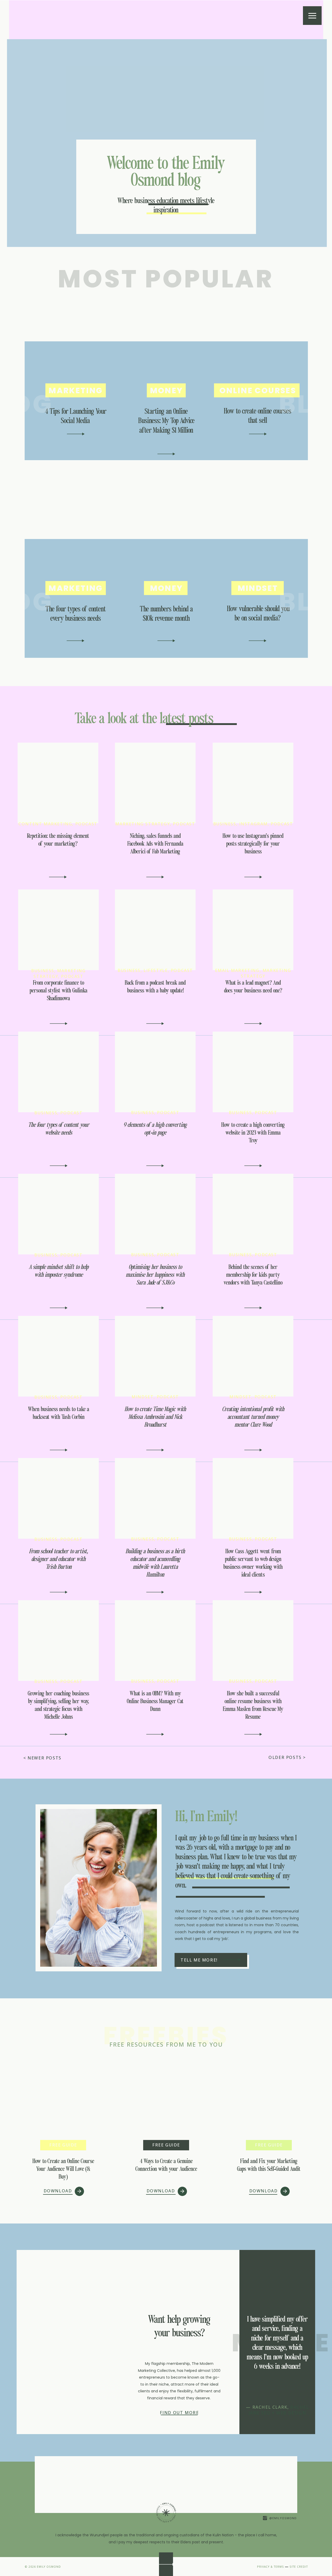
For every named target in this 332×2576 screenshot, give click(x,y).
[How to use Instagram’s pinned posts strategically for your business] (253, 877)
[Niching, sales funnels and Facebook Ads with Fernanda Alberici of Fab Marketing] (155, 877)
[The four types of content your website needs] (59, 1166)
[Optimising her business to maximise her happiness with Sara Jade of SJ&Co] (155, 1308)
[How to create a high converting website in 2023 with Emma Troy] (253, 1166)
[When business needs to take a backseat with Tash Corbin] (59, 1450)
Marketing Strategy (143, 824)
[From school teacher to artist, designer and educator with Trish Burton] (59, 1592)
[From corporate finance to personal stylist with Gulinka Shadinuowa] (59, 1024)
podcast (86, 824)
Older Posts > (287, 1757)
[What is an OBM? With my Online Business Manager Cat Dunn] (155, 1734)
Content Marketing (45, 824)
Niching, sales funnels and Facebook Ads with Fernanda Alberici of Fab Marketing (155, 844)
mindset (143, 1397)
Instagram (253, 824)
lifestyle (155, 970)
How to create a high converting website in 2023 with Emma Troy (253, 1133)
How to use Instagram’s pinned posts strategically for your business (253, 844)
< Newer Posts (42, 1758)
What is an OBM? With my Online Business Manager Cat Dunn (155, 1701)
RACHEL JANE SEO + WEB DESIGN (279, 2410)
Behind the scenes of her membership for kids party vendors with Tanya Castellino (253, 1275)
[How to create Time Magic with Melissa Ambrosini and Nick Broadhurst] (155, 1450)
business (225, 824)
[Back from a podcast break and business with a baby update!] (155, 1024)
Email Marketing (237, 970)
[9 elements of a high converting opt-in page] (155, 1166)
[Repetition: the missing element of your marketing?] (58, 877)
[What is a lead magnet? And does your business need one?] (253, 1024)
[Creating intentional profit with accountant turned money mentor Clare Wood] (253, 1450)
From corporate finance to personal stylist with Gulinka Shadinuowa (58, 991)
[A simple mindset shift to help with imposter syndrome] (59, 1308)
